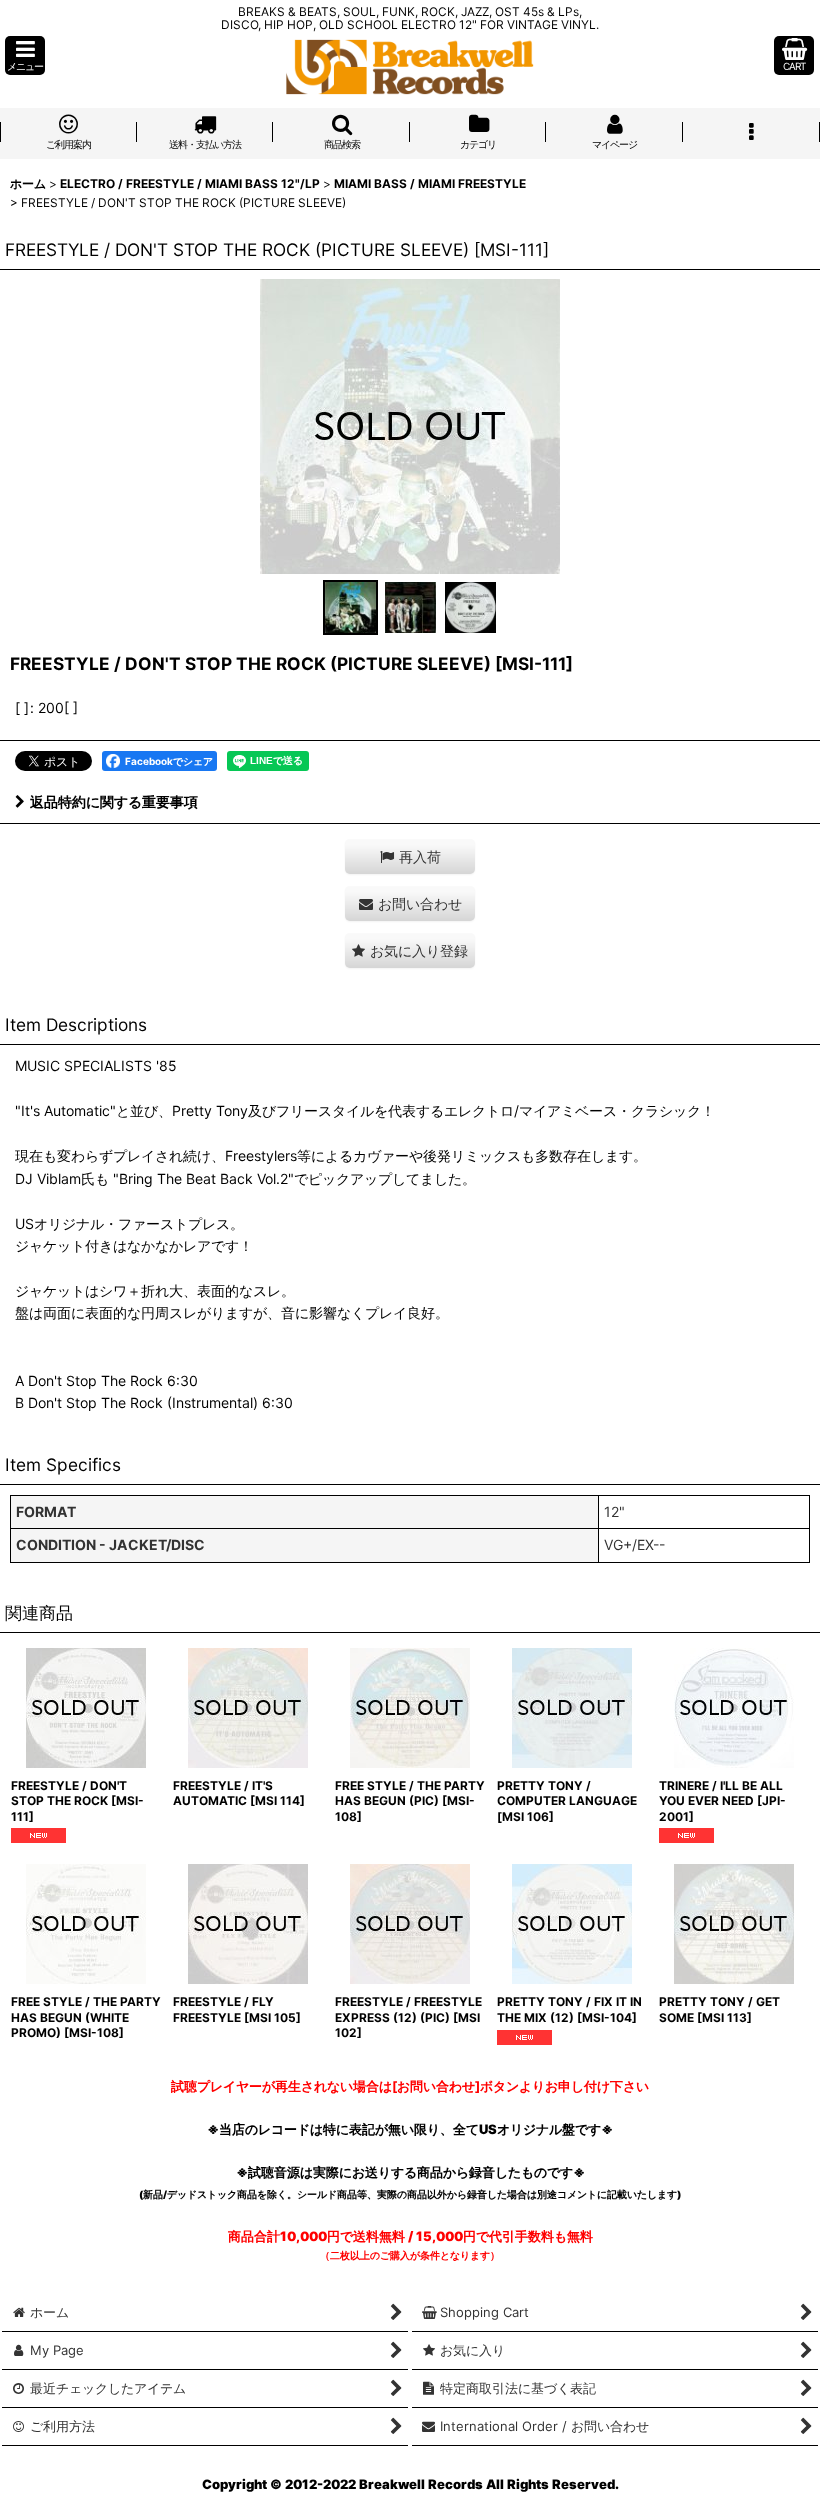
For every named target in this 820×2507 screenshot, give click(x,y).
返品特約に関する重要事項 (114, 801)
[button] (25, 55)
